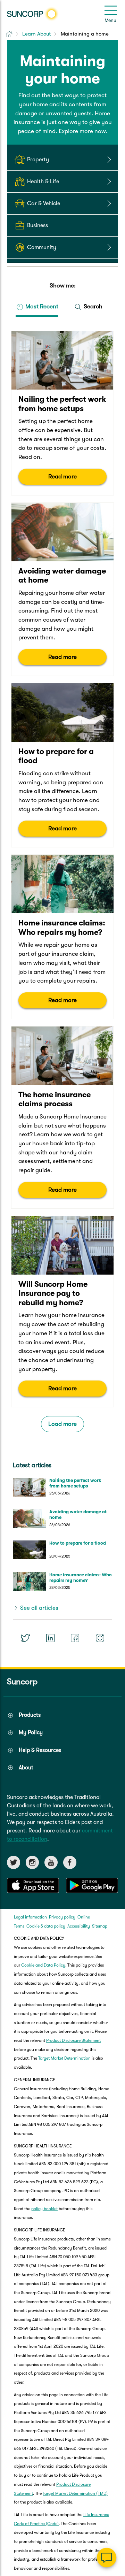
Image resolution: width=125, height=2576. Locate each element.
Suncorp (22, 1682)
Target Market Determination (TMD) (75, 2493)
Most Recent (41, 306)
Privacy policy (62, 1917)
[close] (115, 2488)
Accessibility (79, 1926)
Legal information (30, 1917)
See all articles (39, 1608)
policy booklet (44, 2209)
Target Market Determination (64, 2058)
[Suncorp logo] (33, 14)
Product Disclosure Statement (73, 2040)
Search (92, 306)
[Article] (62, 413)
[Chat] (107, 2558)
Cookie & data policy (46, 1926)
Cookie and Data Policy (43, 1965)
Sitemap (100, 1926)
